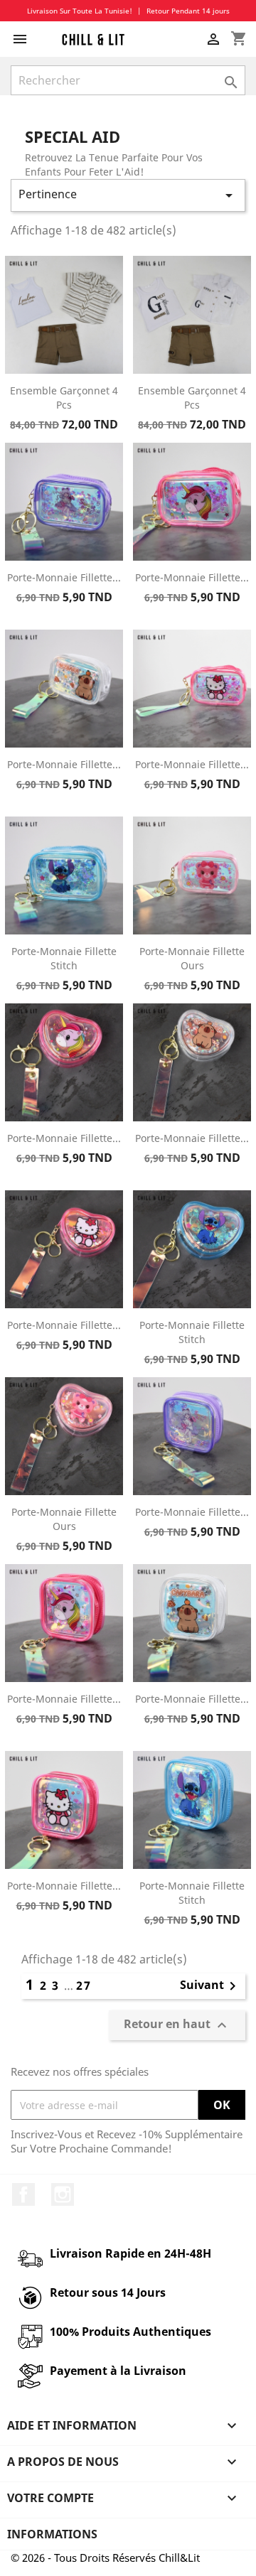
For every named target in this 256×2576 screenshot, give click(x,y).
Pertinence (128, 195)
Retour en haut (177, 2026)
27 (84, 1985)
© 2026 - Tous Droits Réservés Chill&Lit (105, 2558)
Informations (52, 2534)
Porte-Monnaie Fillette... (64, 577)
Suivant (210, 1986)
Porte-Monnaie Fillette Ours (192, 958)
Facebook (23, 2194)
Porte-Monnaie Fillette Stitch (64, 958)
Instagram (63, 2194)
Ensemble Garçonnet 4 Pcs (64, 398)
